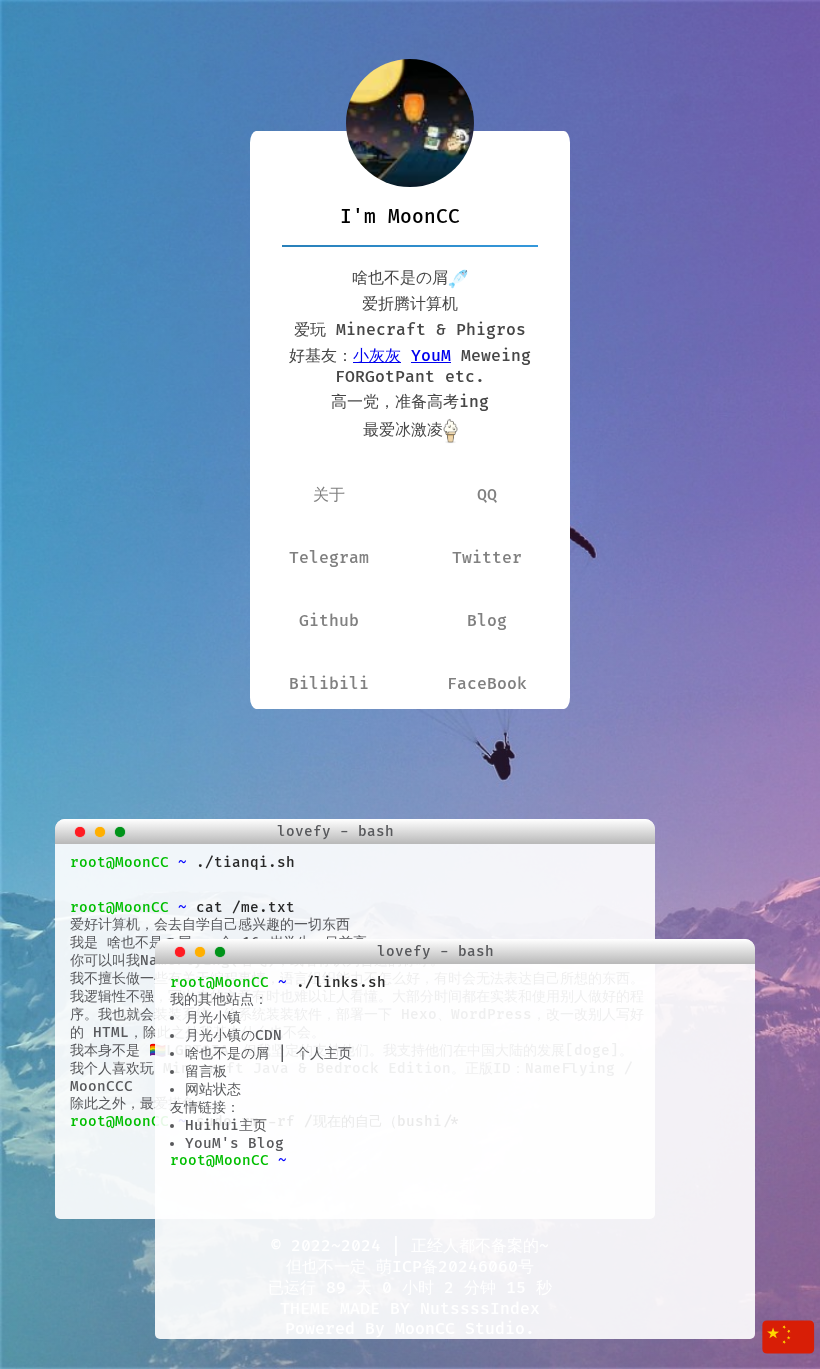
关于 (329, 495)
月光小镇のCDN (233, 1035)
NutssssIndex (480, 1309)
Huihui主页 (226, 1125)
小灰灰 (377, 356)
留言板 (206, 1071)
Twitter (487, 558)
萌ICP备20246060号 (455, 1267)
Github (329, 621)
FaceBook (487, 684)
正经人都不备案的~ (480, 1246)
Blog (487, 621)
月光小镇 (213, 1017)
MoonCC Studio (460, 1329)
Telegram (329, 558)
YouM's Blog (234, 1143)
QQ (487, 495)
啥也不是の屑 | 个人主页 (268, 1053)
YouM (431, 356)
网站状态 (213, 1089)
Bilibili (329, 684)
